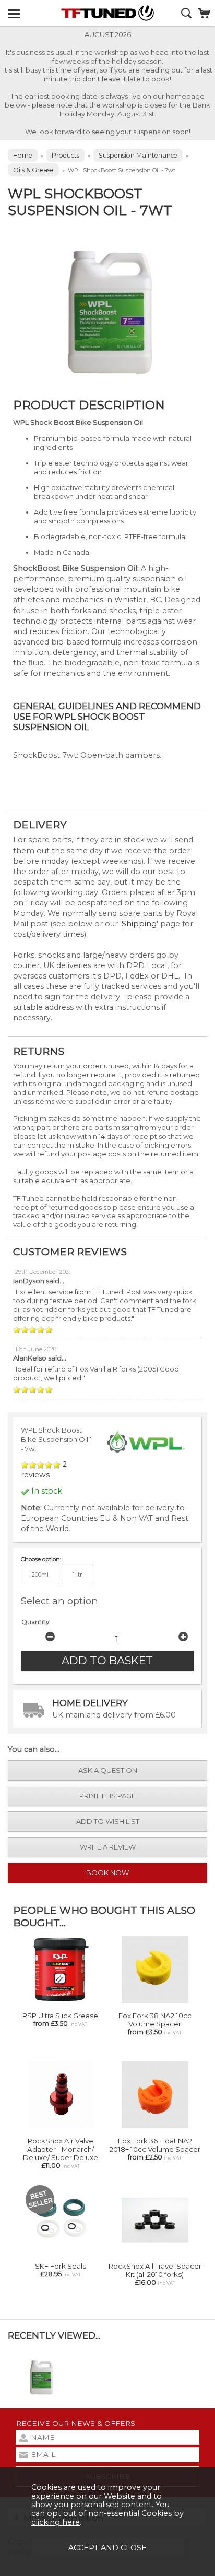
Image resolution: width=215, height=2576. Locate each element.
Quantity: (36, 1622)
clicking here (56, 2522)
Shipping (139, 924)
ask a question (108, 1770)
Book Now (107, 1873)
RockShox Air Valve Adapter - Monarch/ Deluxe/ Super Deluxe (61, 2149)
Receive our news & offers (76, 2423)
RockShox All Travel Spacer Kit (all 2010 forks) (155, 2270)
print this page (107, 1796)
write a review (108, 1847)
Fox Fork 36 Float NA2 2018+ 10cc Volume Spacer (155, 2145)
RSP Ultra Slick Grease (60, 2016)
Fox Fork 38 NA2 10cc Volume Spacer (155, 2020)
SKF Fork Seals (61, 2266)
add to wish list (108, 1821)
